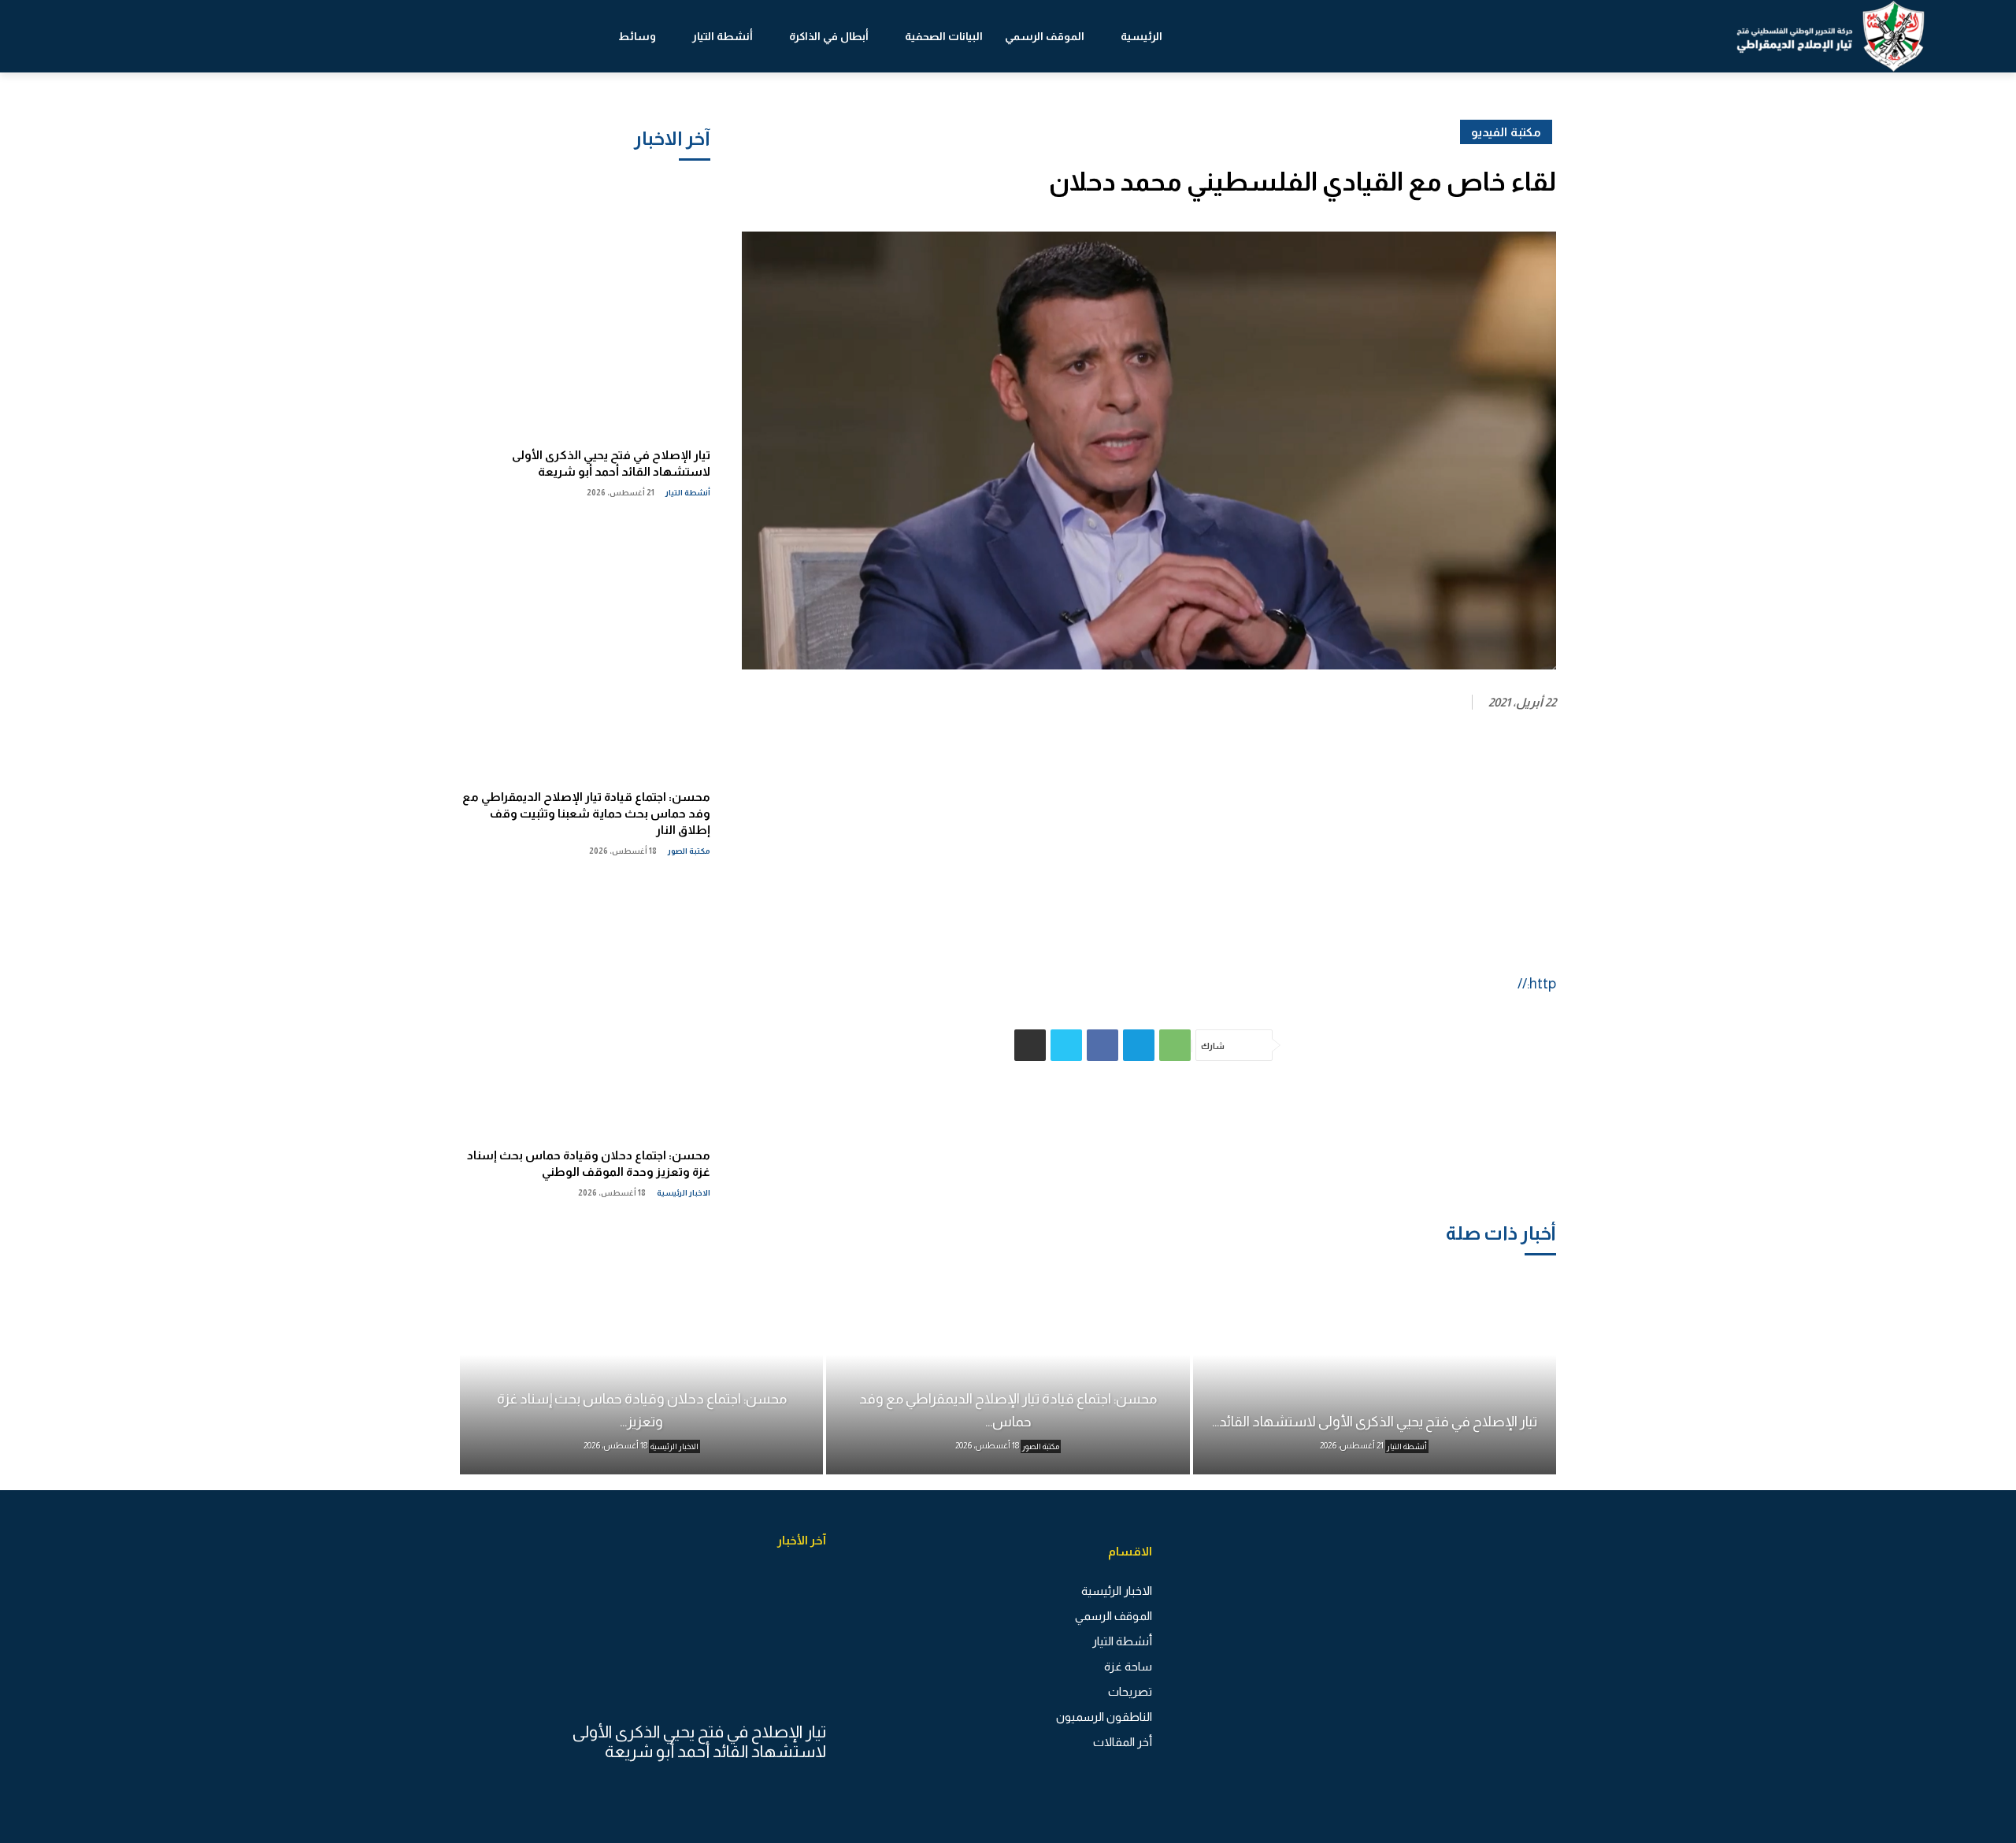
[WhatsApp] (1175, 1045)
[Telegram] (1139, 1045)
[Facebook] (1102, 1045)
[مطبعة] (1030, 1045)
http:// (1537, 984)
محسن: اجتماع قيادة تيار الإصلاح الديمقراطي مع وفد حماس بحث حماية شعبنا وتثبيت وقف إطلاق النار (586, 813)
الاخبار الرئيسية (684, 1193)
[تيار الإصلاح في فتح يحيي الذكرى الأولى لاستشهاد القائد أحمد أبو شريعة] (585, 306)
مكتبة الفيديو (1506, 132)
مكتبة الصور (689, 851)
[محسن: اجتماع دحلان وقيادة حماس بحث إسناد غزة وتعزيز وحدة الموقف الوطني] (585, 1006)
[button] (109, 36)
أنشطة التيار (688, 493)
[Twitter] (1066, 1045)
